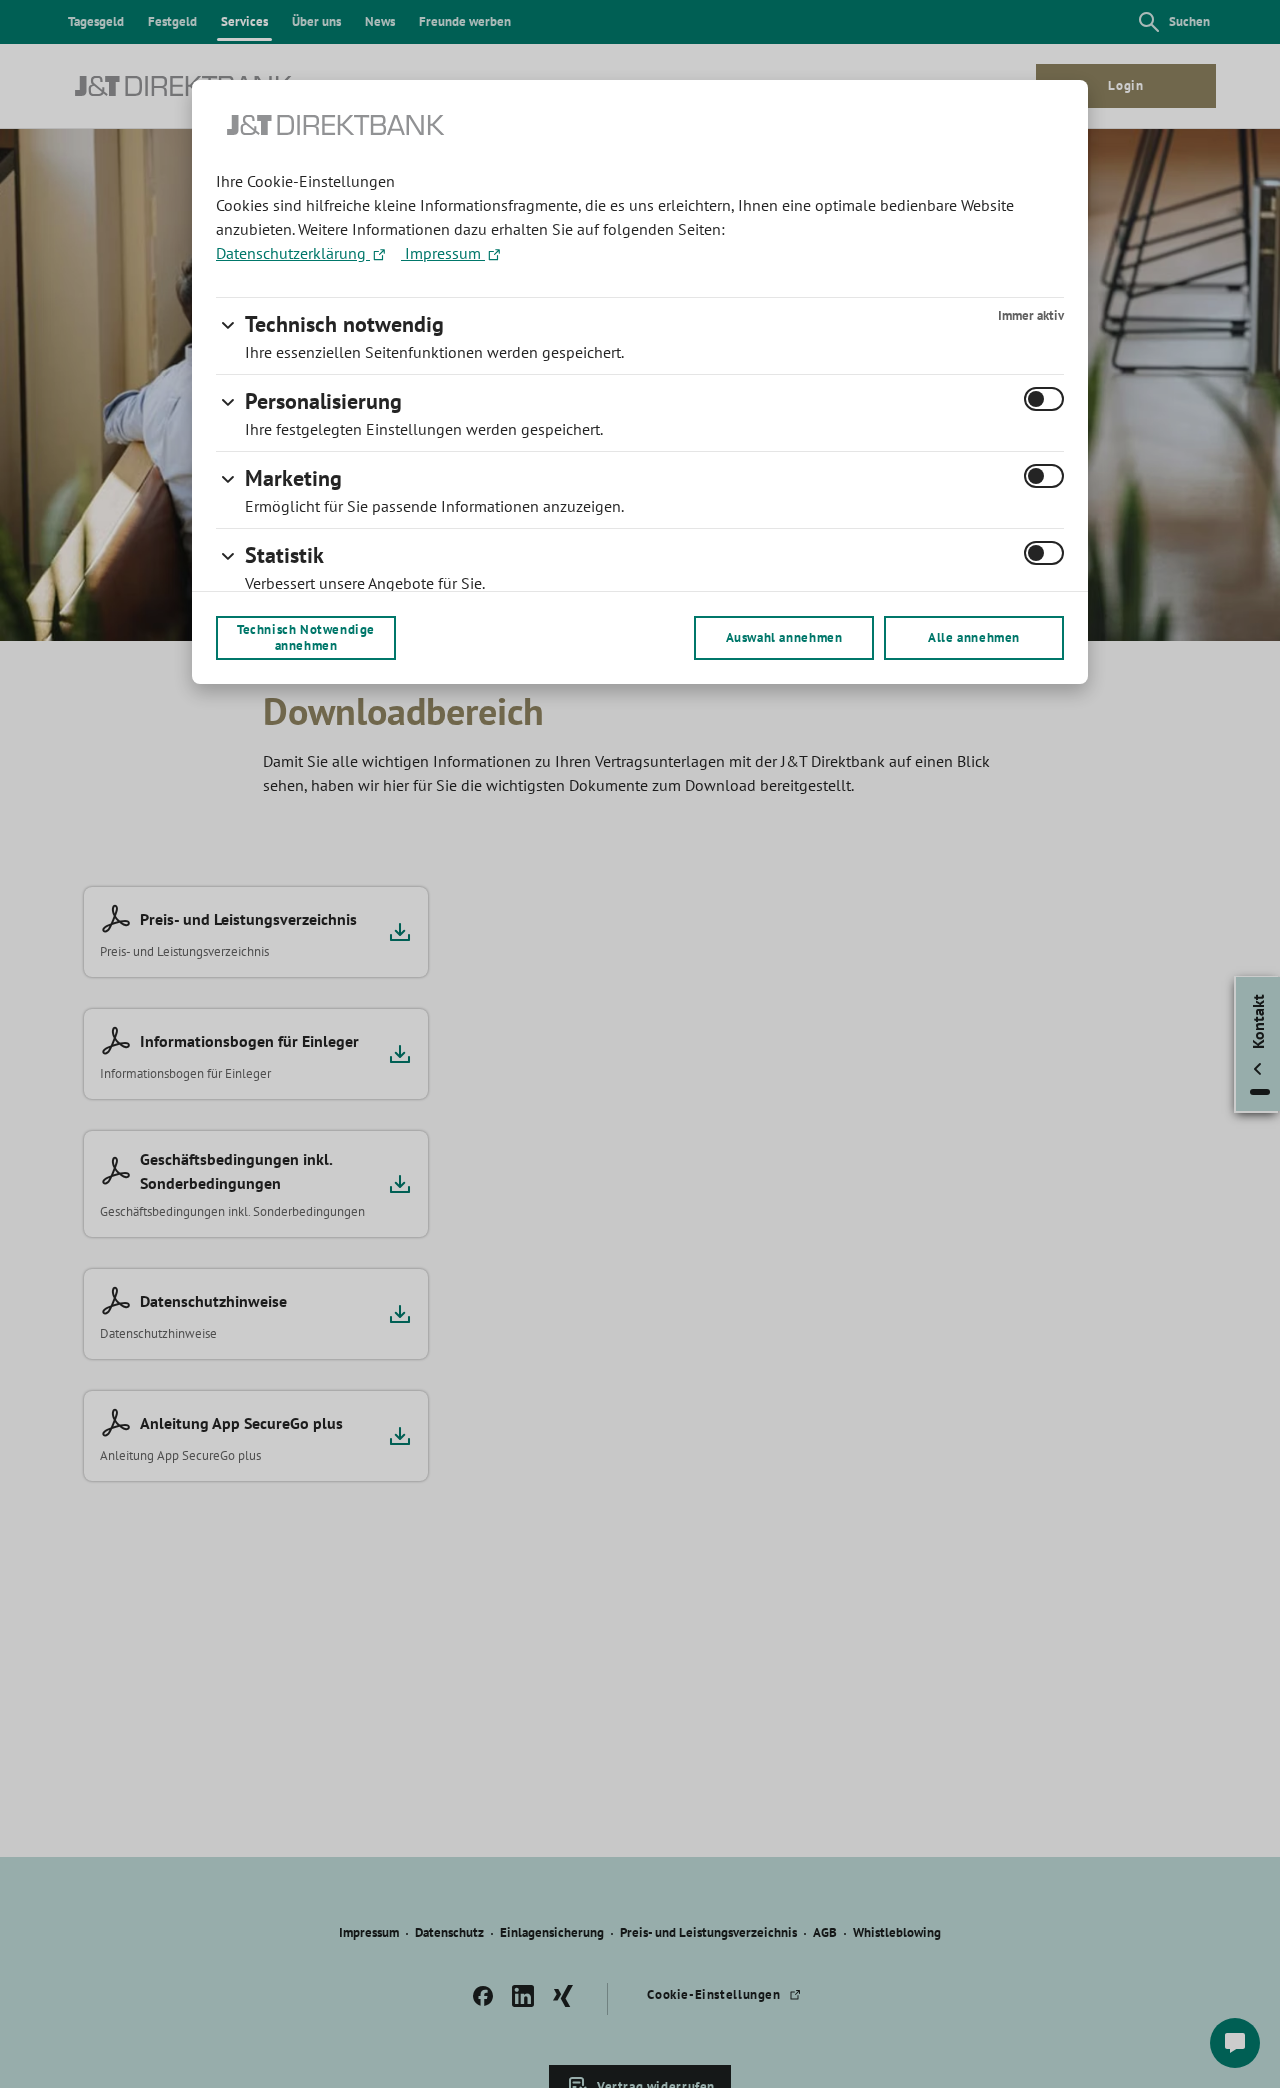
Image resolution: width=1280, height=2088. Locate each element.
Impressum (443, 253)
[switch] (1044, 399)
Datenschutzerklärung (293, 253)
